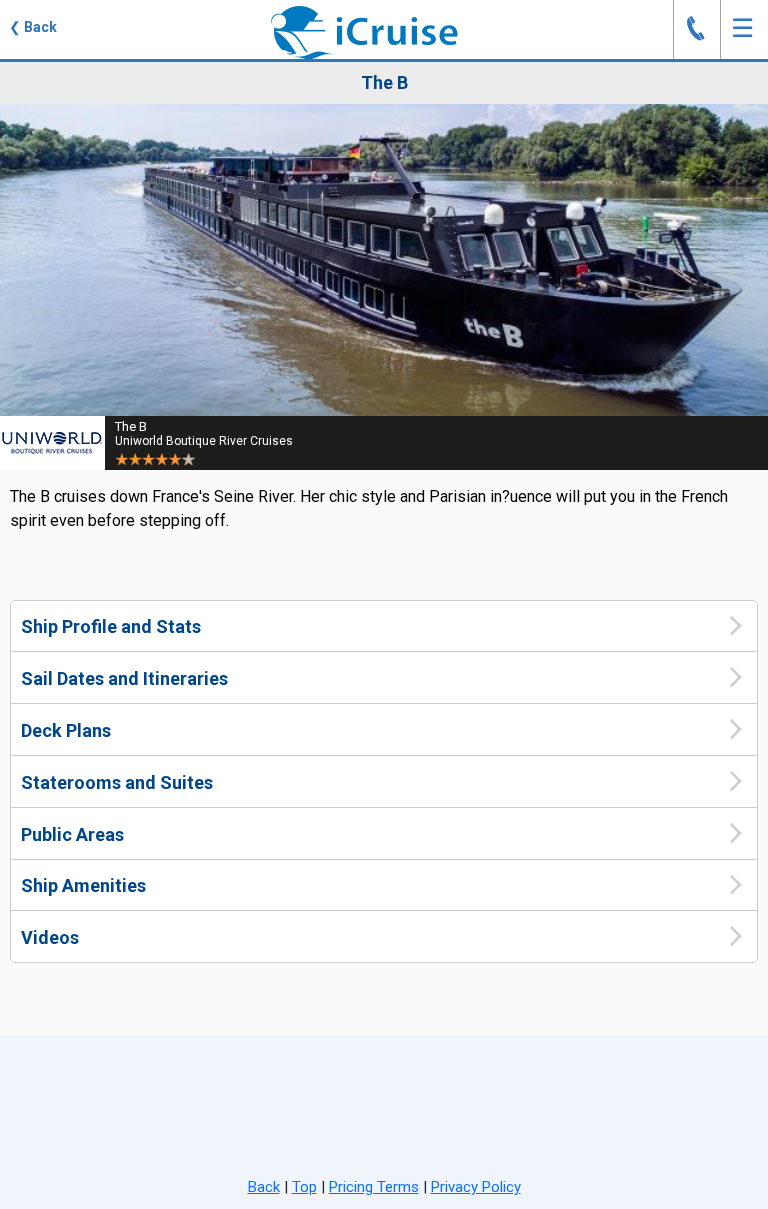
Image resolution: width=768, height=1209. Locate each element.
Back (264, 1187)
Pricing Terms (374, 1187)
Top (304, 1187)
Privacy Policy (476, 1187)
